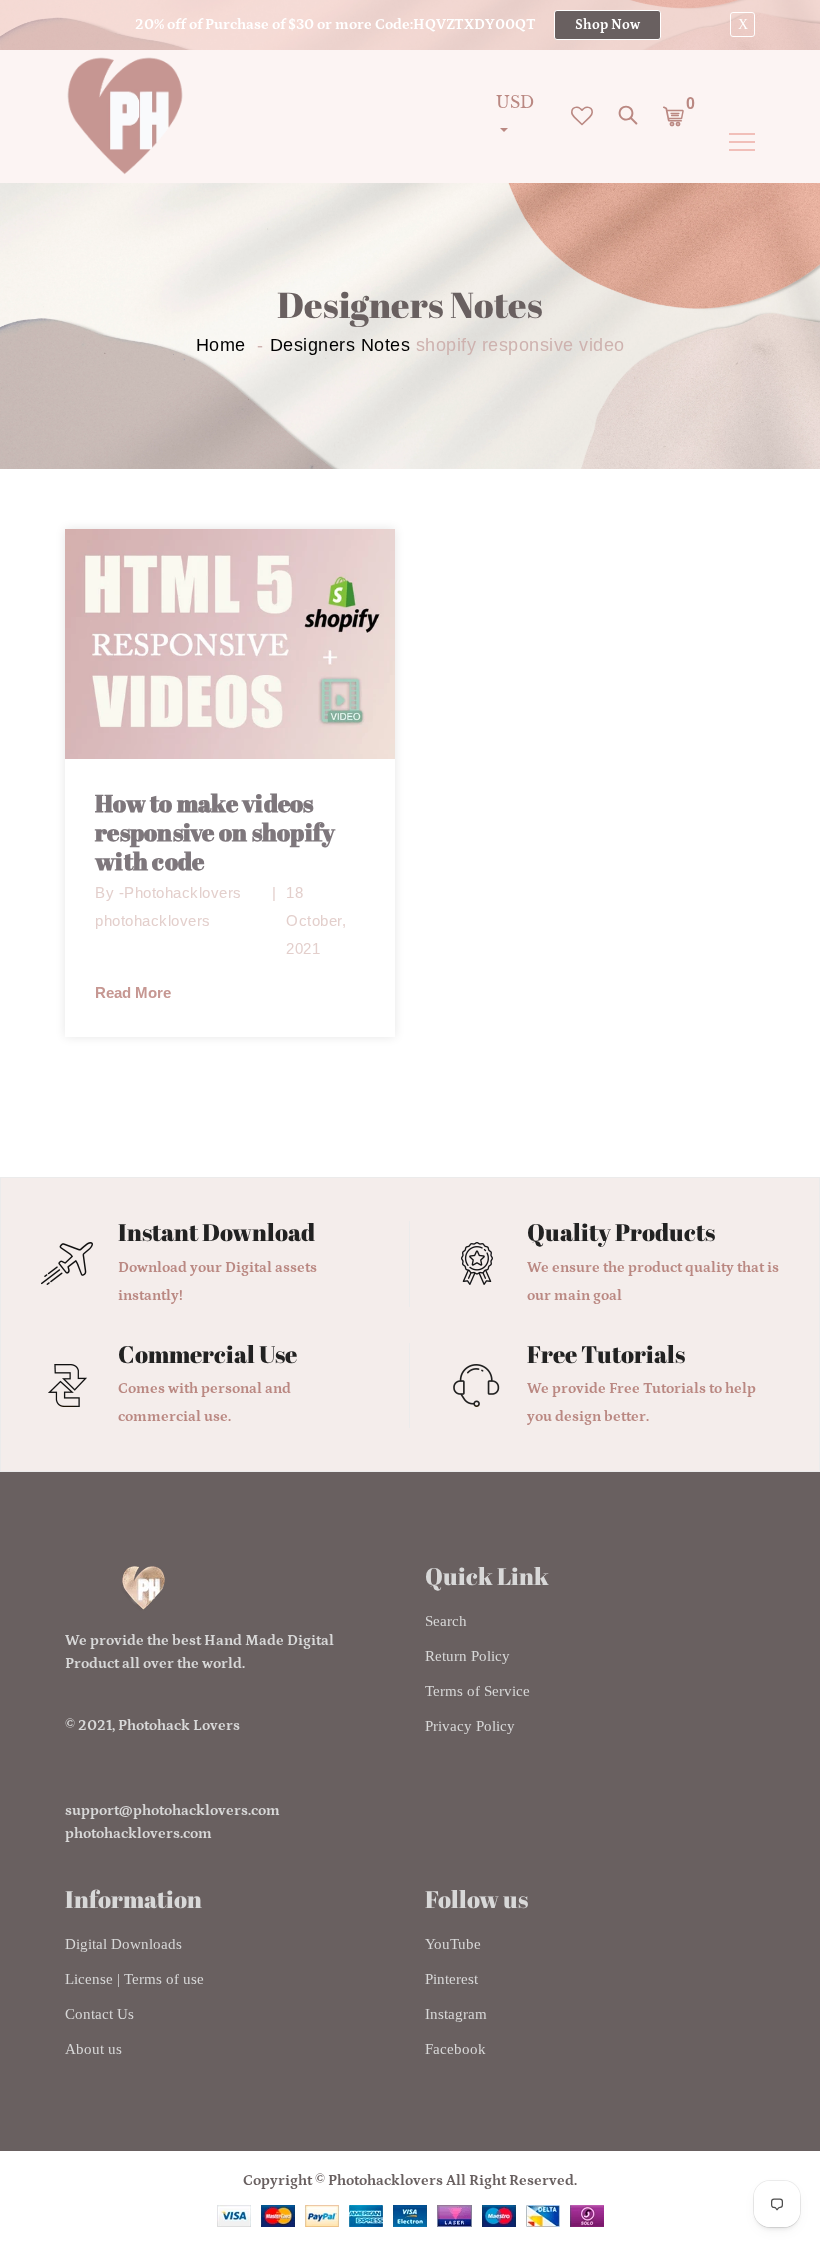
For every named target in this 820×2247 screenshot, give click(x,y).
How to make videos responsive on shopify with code (215, 832)
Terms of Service (477, 1691)
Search (446, 1621)
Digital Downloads (123, 1944)
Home (221, 345)
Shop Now (607, 25)
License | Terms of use (134, 1979)
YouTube (453, 1944)
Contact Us (99, 2014)
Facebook (455, 2049)
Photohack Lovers (179, 1725)
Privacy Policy (470, 1726)
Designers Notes (340, 345)
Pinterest (451, 1979)
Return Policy (467, 1656)
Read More (133, 992)
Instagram (456, 2014)
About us (93, 2049)
